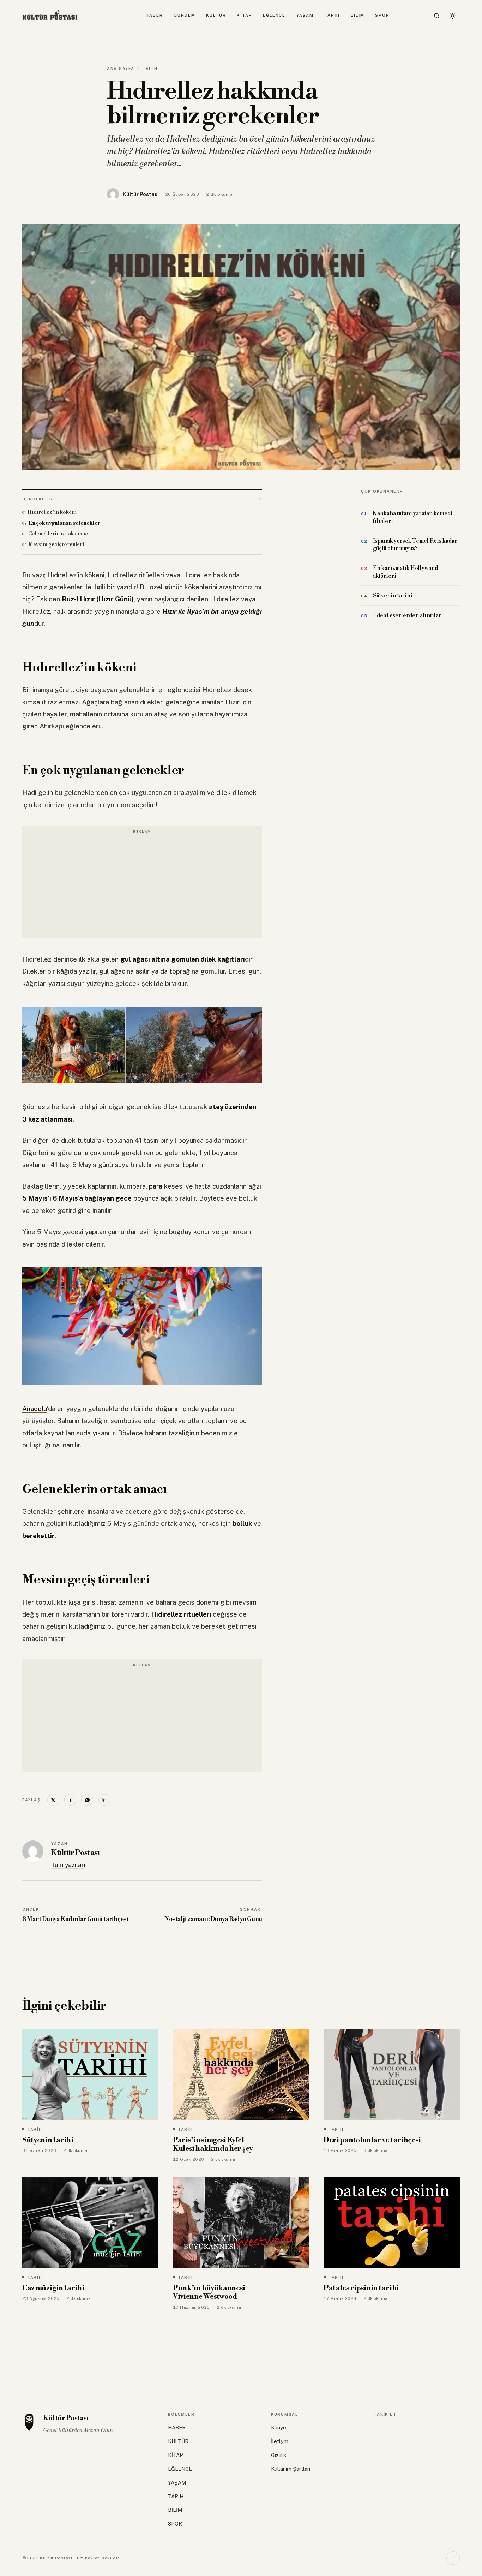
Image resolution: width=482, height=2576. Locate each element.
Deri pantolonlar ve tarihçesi (372, 2140)
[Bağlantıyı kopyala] (104, 1800)
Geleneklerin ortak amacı (59, 534)
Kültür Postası (75, 1853)
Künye (279, 2428)
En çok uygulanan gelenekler (64, 523)
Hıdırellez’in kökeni (52, 512)
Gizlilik (279, 2455)
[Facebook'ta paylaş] (70, 1800)
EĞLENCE (274, 15)
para (156, 1186)
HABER (154, 15)
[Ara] (437, 16)
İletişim (280, 2441)
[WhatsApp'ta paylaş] (87, 1800)
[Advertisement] (142, 886)
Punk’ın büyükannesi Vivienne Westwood (209, 2293)
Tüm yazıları (68, 1865)
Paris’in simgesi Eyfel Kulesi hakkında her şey (213, 2145)
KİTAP (245, 15)
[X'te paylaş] (53, 1800)
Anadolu (35, 1409)
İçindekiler (38, 499)
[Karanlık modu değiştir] (452, 16)
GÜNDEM (184, 15)
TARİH (332, 15)
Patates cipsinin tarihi (361, 2288)
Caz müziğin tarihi (53, 2288)
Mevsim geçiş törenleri (56, 544)
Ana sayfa (121, 69)
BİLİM (358, 15)
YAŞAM (305, 15)
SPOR (382, 15)
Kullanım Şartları (291, 2469)
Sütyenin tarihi (48, 2140)
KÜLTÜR (216, 15)
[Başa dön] (453, 2558)
